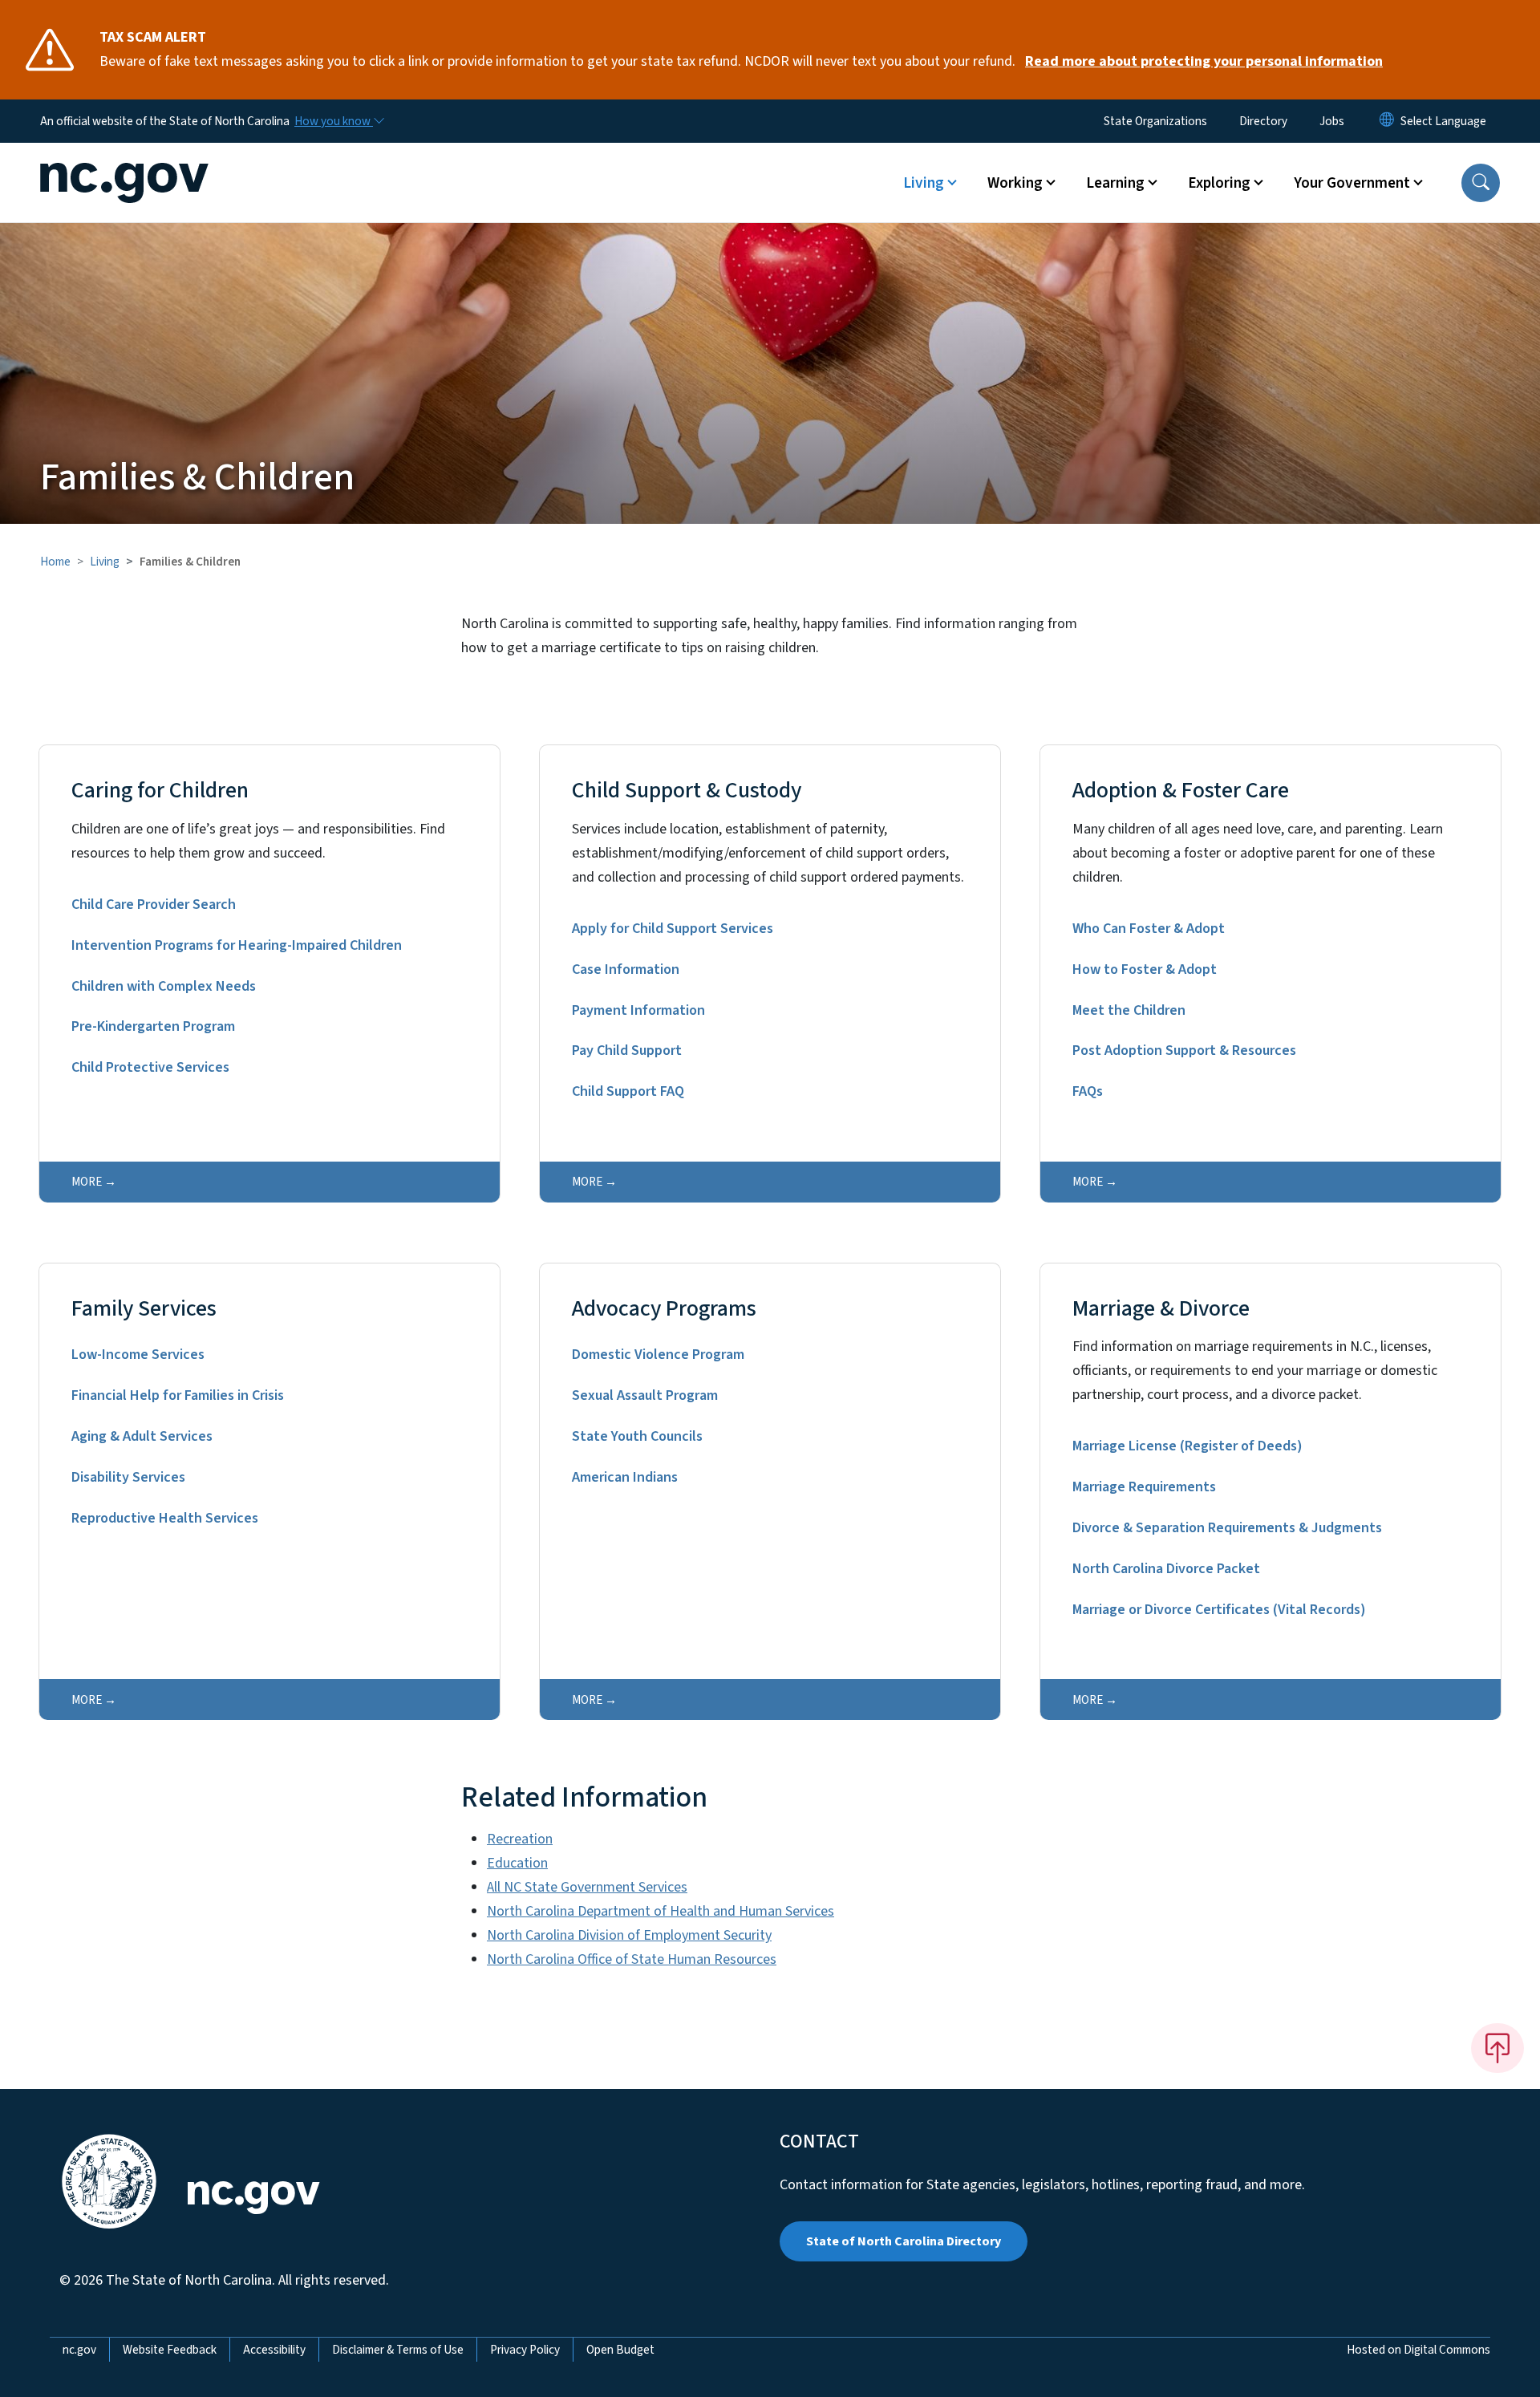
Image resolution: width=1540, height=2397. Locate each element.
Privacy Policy (525, 2350)
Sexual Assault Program (645, 1395)
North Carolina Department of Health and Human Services (661, 1911)
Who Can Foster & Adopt (1149, 929)
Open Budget (620, 2350)
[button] (1481, 183)
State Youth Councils (637, 1436)
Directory (1263, 121)
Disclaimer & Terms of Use (398, 2350)
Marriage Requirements (1144, 1487)
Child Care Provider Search (154, 904)
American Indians (625, 1477)
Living (105, 562)
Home (55, 562)
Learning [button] (1115, 183)
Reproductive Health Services (165, 1518)
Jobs (1332, 121)
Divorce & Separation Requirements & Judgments (1227, 1528)
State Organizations (1155, 121)
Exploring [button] (1219, 183)
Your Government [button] (1352, 183)
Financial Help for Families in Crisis (178, 1395)
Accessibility (274, 2350)
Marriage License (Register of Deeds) (1187, 1446)
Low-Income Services (138, 1355)
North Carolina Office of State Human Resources (632, 1959)
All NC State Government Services (587, 1887)
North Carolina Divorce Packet (1166, 1569)
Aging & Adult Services (142, 1436)
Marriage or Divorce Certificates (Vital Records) (1219, 1610)
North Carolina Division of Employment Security (629, 1935)
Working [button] (1015, 183)
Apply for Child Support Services (673, 929)
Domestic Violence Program (658, 1355)
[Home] (140, 164)
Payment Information (638, 1010)
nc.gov (79, 2350)
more (87, 1182)
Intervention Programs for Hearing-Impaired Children (237, 945)
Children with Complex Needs (164, 986)
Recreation (520, 1839)
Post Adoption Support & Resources (1184, 1050)
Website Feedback (170, 2350)
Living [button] (924, 183)
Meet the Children (1129, 1010)
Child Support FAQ (628, 1091)
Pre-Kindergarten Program (153, 1026)
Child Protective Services (150, 1067)
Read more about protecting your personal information (1204, 61)
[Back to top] (1497, 2048)
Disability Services (128, 1477)
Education (517, 1863)
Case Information (626, 969)
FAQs (1088, 1091)
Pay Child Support (627, 1050)
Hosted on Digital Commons (1418, 2350)
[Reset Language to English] (1387, 121)
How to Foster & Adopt (1145, 969)
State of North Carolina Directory (904, 2241)
